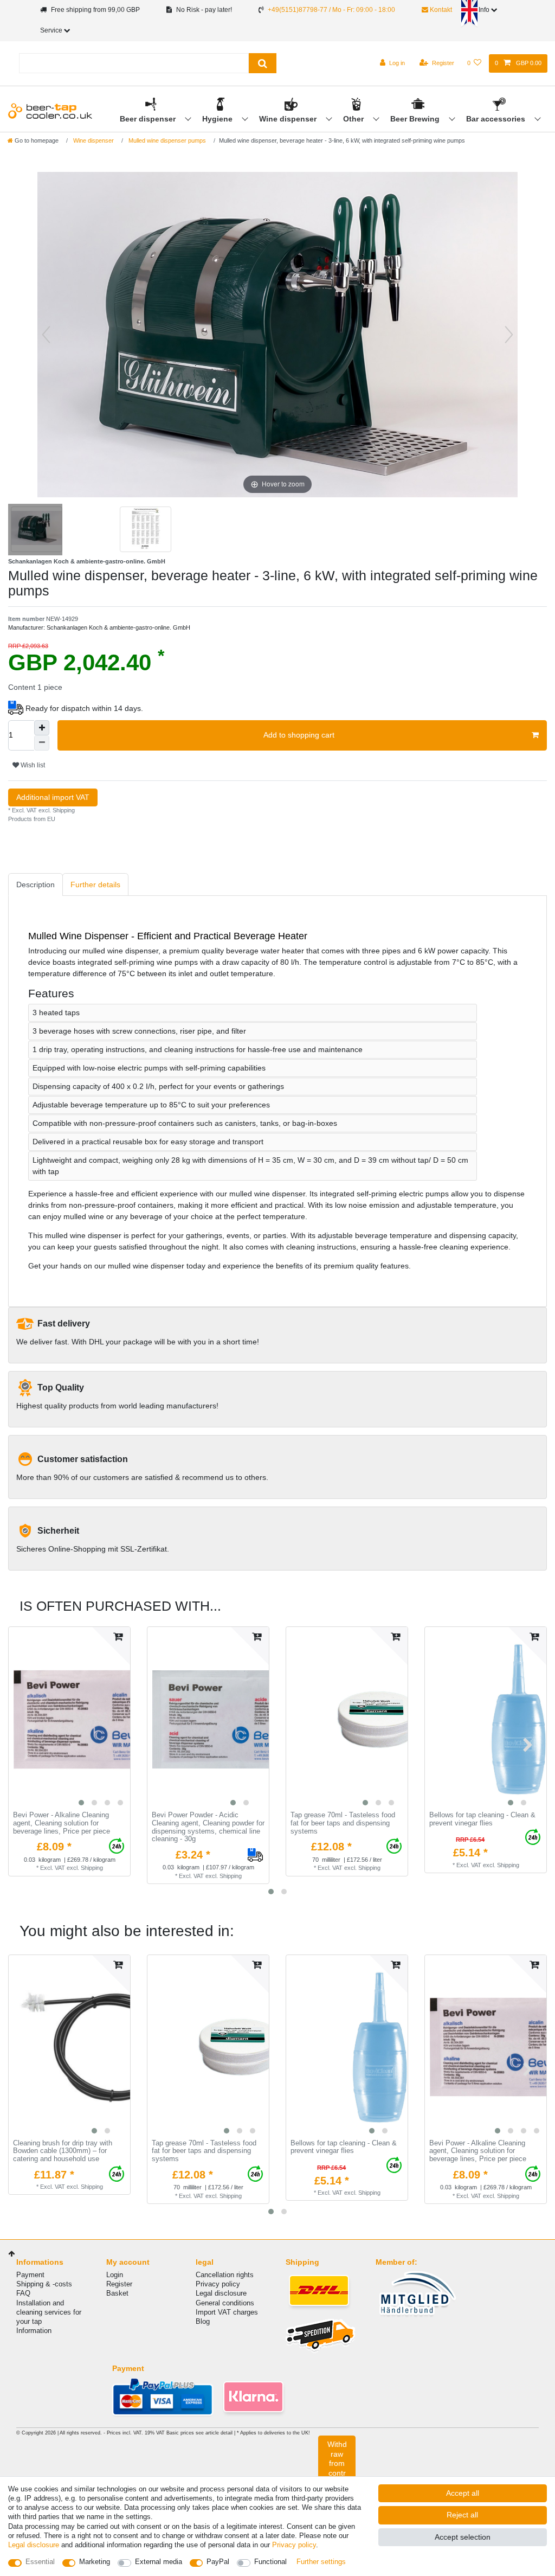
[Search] (263, 63)
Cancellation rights (225, 2275)
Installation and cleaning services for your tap (49, 2312)
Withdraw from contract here (337, 2468)
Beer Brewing (416, 119)
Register (119, 2284)
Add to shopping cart (299, 735)
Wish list (32, 765)
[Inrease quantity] (42, 728)
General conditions (225, 2303)
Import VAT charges (227, 2312)
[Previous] (46, 335)
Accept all (463, 2493)
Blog (203, 2321)
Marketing (95, 2562)
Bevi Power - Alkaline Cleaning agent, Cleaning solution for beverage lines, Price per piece (62, 1823)
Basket (117, 2293)
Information (34, 2331)
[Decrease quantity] (42, 743)
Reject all (462, 2515)
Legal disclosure (221, 2293)
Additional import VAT (53, 797)
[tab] (36, 885)
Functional (270, 2562)
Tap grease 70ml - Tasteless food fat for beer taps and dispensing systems (343, 1823)
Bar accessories (497, 119)
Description (36, 885)
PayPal (218, 2562)
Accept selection (463, 2537)
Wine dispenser (289, 119)
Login (115, 2275)
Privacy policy (218, 2284)
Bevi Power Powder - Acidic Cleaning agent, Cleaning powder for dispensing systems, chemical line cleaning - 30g (208, 1827)
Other (354, 119)
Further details (95, 885)
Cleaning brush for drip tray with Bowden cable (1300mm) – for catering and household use (63, 2151)
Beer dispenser (149, 119)
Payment (30, 2275)
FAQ (23, 2293)
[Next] (509, 335)
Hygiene (218, 119)
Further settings (321, 2562)
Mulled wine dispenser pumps (166, 140)
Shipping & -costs (44, 2284)
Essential (40, 2562)
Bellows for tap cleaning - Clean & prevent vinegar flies (482, 1819)
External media (159, 2562)
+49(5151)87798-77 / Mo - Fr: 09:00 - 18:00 (331, 10)
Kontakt (440, 10)
